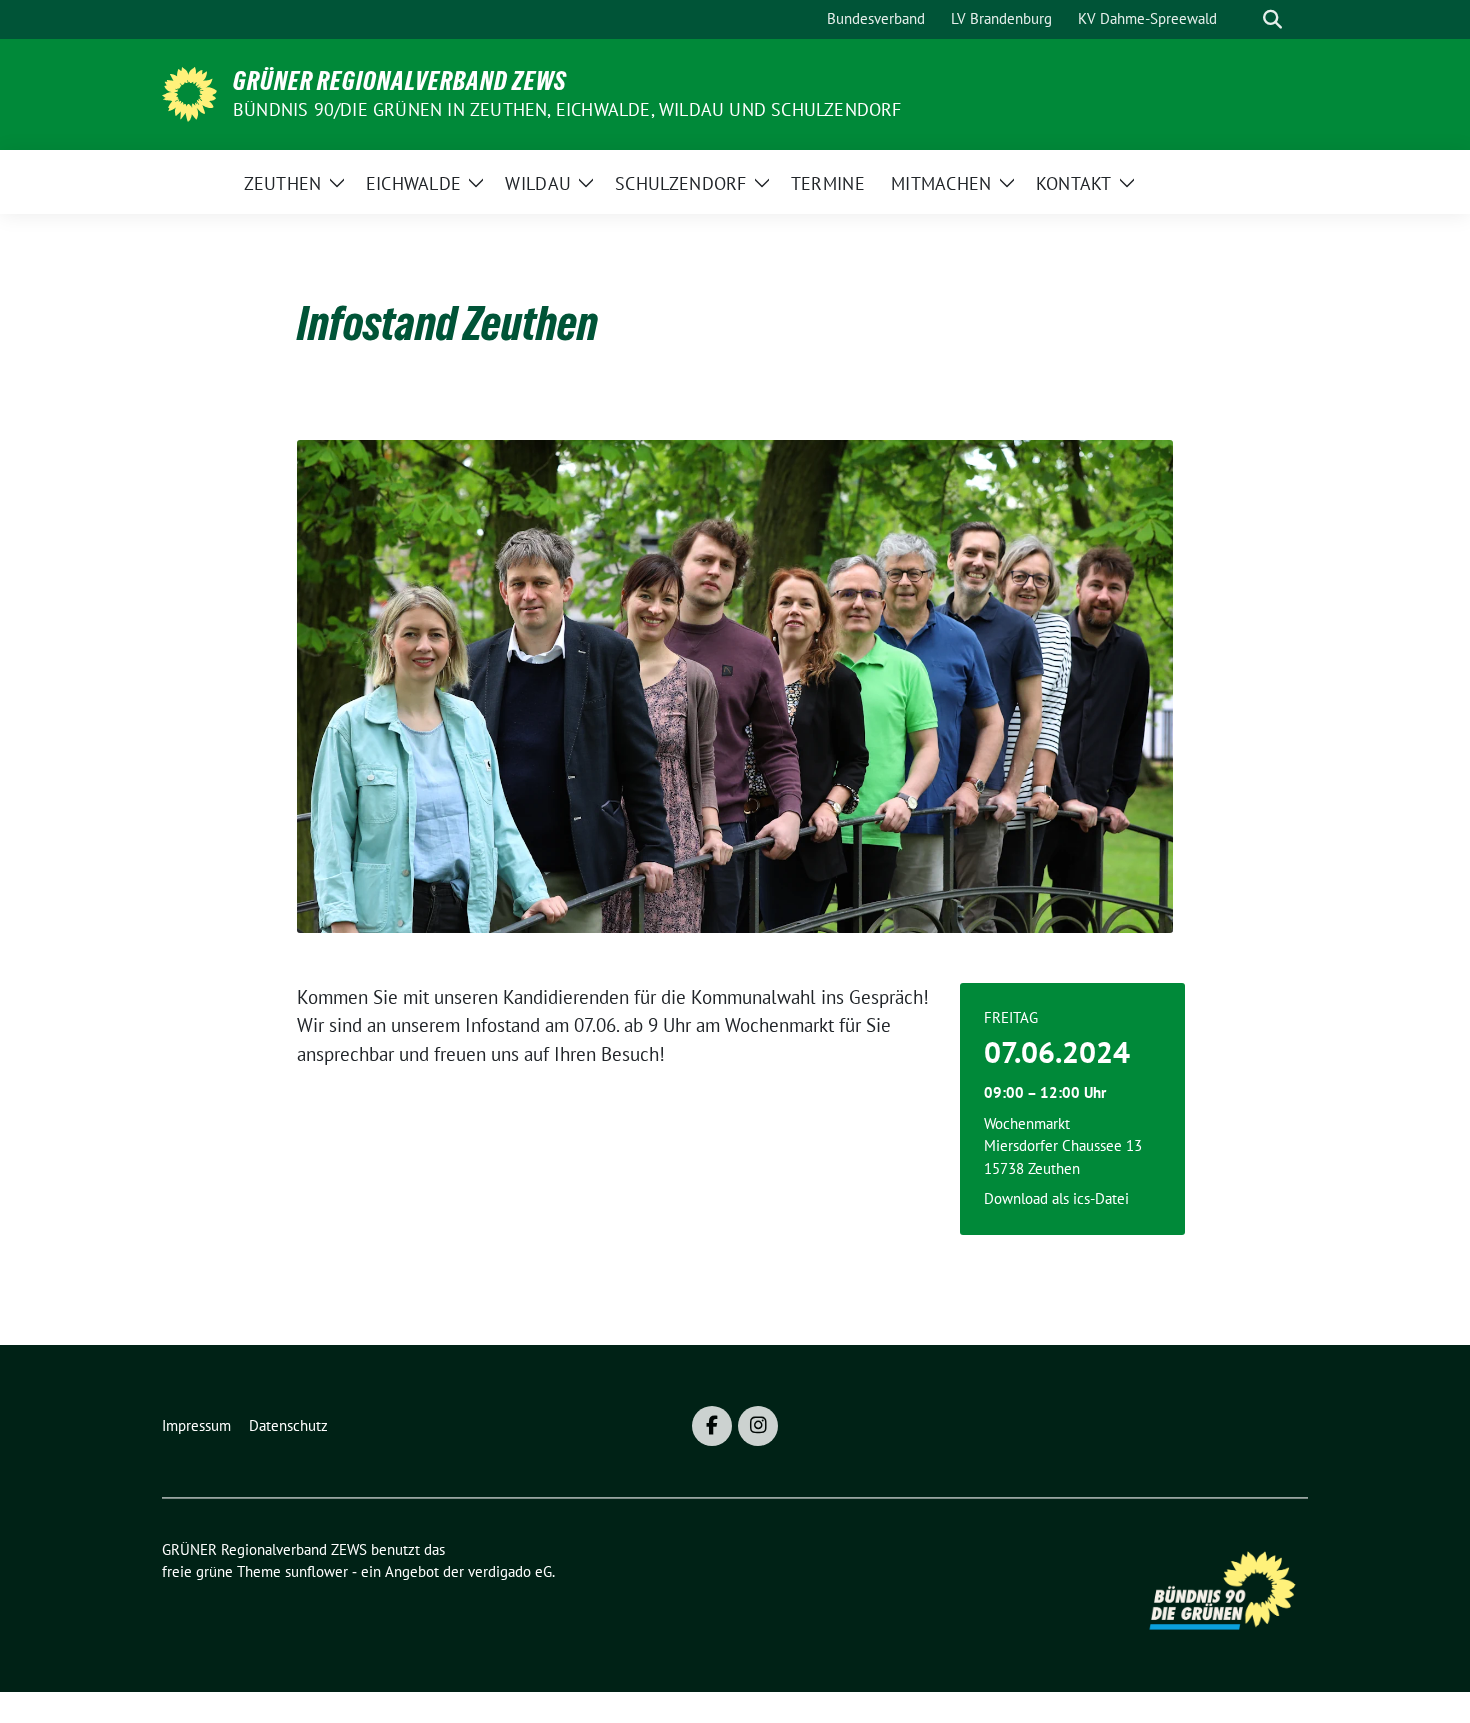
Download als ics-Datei (1056, 1198)
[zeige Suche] (1272, 19)
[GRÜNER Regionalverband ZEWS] (189, 92)
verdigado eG (510, 1571)
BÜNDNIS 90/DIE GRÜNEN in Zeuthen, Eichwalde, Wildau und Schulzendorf (567, 109)
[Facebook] (712, 1426)
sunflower (316, 1571)
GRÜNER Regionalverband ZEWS (400, 81)
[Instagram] (758, 1426)
